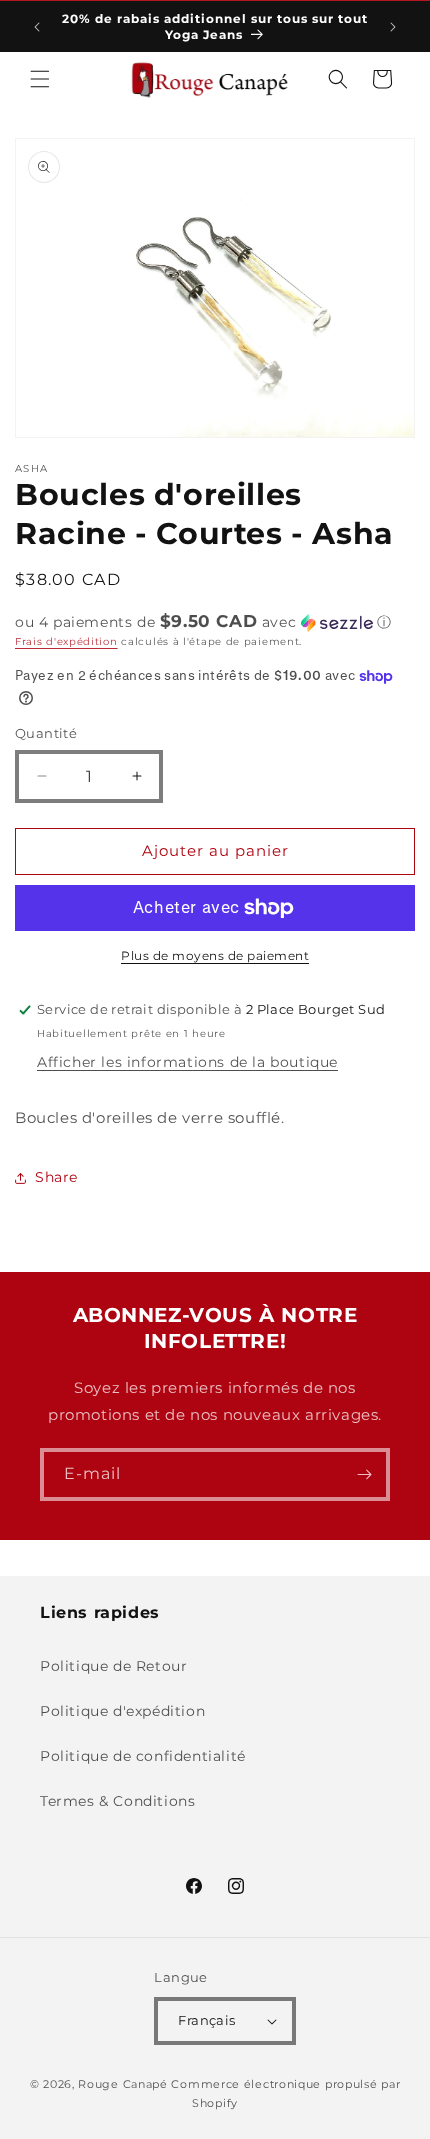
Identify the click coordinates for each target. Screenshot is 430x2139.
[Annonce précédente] (37, 27)
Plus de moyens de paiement (215, 955)
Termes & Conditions (117, 1801)
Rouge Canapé (124, 2084)
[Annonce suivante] (393, 27)
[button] (40, 79)
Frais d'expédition (66, 641)
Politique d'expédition (122, 1711)
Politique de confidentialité (143, 1756)
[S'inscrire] (364, 1474)
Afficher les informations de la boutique (187, 1062)
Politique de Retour (113, 1666)
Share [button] (56, 1177)
